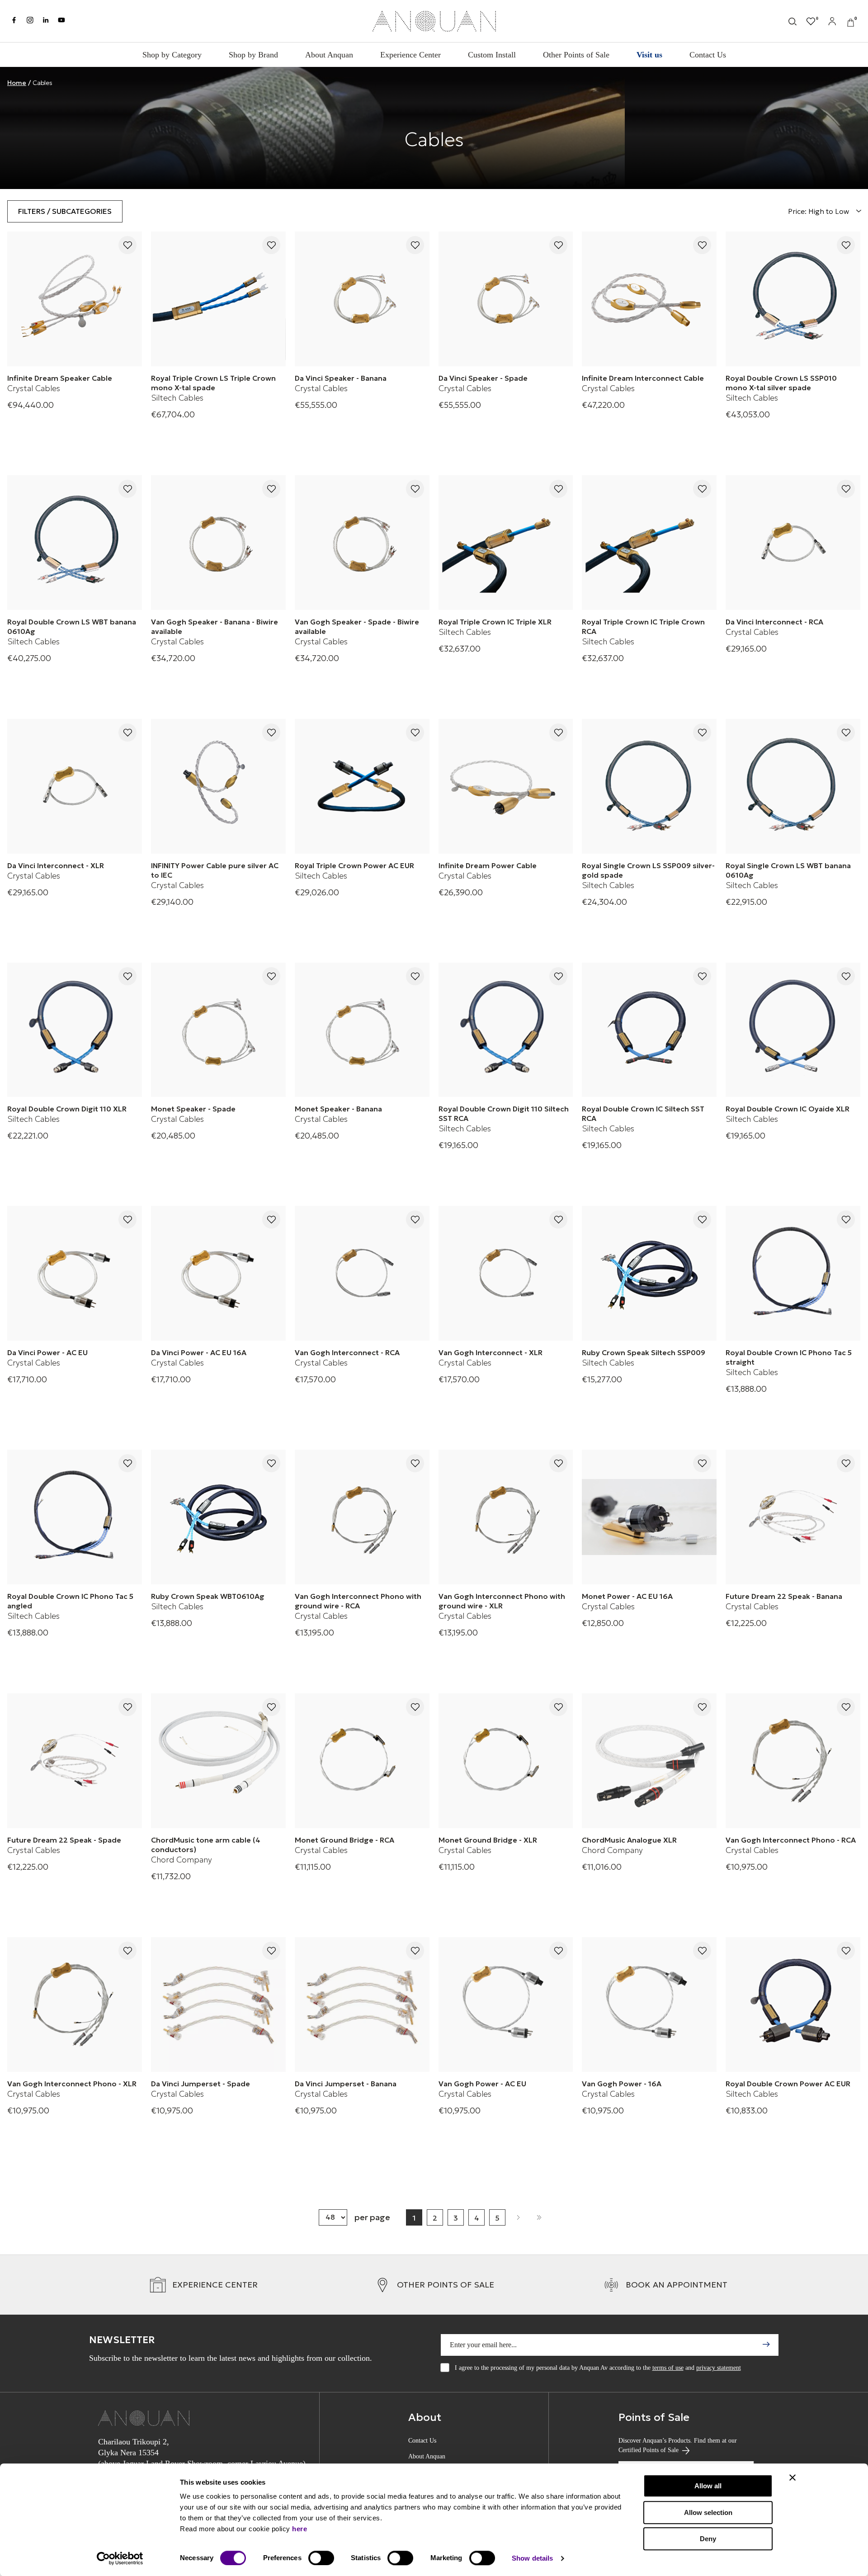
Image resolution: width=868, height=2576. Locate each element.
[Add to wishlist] (127, 246)
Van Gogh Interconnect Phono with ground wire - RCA (358, 1601)
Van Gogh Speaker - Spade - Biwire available (357, 626)
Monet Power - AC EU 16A (627, 1596)
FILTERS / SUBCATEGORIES (65, 211)
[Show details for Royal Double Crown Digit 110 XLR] (75, 1030)
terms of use (668, 2368)
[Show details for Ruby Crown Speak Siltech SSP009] (649, 1273)
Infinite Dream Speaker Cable (60, 378)
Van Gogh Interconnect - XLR (491, 1352)
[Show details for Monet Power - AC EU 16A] (649, 1517)
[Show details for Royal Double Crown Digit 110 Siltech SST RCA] (506, 1030)
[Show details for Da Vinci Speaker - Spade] (506, 299)
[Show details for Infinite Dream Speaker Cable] (75, 299)
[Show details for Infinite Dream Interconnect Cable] (649, 299)
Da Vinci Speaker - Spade (483, 378)
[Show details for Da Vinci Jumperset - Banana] (362, 2004)
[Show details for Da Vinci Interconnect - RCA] (793, 543)
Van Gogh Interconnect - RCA (347, 1352)
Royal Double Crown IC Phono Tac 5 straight (789, 1357)
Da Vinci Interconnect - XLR (56, 865)
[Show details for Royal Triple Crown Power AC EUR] (362, 786)
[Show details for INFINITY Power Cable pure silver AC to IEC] (218, 786)
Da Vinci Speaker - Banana (341, 378)
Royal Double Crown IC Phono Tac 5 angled (70, 1601)
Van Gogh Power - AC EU (482, 2084)
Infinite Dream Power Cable (488, 865)
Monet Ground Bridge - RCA (344, 1840)
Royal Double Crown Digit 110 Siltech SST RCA (504, 1113)
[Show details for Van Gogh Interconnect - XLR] (506, 1273)
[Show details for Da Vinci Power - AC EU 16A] (218, 1273)
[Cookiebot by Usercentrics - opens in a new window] (120, 2558)
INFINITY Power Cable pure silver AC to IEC (215, 870)
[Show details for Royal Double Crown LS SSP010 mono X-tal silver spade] (793, 299)
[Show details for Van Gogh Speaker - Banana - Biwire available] (218, 543)
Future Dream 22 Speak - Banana (784, 1596)
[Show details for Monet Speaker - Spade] (218, 1030)
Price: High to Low (819, 211)
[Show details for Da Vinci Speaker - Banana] (362, 299)
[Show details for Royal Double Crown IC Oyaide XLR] (793, 1030)
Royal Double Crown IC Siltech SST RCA (643, 1113)
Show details (532, 2558)
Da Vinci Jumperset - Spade (200, 2084)
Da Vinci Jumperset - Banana (346, 2084)
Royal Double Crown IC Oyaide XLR (788, 1109)
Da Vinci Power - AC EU (47, 1352)
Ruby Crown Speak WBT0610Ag (208, 1596)
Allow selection (708, 2512)
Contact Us (708, 55)
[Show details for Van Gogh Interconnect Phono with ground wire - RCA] (362, 1517)
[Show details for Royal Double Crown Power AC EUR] (793, 2004)
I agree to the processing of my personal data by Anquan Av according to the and (598, 2368)
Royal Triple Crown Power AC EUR (354, 865)
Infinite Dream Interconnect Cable (643, 378)
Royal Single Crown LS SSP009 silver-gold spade (648, 870)
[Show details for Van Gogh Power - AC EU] (506, 2004)
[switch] (321, 2558)
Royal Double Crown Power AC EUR (788, 2084)
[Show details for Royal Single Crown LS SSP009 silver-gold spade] (649, 786)
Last (539, 2217)
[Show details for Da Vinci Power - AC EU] (75, 1273)
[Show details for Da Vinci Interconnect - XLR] (75, 786)
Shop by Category (172, 55)
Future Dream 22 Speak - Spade (64, 1840)
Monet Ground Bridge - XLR (488, 1840)
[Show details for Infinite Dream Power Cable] (506, 786)
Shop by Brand (253, 55)
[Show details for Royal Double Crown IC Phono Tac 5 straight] (793, 1273)
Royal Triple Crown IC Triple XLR (495, 622)
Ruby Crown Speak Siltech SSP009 (644, 1352)
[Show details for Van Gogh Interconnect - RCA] (362, 1273)
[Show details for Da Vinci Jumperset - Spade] (218, 2004)
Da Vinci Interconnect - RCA (774, 622)
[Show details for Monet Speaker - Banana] (362, 1030)
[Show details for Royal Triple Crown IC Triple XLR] (506, 543)
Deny (708, 2539)
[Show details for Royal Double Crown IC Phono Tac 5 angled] (75, 1517)
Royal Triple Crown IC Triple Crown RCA (643, 626)
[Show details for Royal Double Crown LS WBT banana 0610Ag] (75, 543)
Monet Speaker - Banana (338, 1109)
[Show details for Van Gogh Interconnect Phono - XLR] (75, 2004)
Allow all (708, 2486)
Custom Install (492, 55)
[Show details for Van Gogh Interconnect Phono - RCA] (793, 1761)
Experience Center (410, 55)
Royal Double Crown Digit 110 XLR (67, 1109)
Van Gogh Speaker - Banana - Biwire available (215, 626)
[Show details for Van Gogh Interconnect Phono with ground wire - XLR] (506, 1517)
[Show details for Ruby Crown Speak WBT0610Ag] (218, 1517)
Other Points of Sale (576, 55)
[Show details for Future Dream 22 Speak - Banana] (793, 1517)
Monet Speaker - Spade (193, 1109)
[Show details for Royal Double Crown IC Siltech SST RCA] (649, 1030)
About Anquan (329, 55)
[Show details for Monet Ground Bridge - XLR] (506, 1761)
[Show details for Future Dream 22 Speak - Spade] (75, 1761)
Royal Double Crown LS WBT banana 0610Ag (72, 626)
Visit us (649, 55)
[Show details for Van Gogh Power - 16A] (649, 2004)
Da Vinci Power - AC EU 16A (199, 1352)
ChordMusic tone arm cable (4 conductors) (206, 1845)
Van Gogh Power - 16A (622, 2084)
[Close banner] (793, 2477)
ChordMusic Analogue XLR (629, 1840)
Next (518, 2217)
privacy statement (719, 2368)
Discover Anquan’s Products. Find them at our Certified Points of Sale (678, 2445)
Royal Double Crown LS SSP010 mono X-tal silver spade (781, 383)
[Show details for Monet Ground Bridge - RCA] (362, 1761)
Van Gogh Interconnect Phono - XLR (72, 2084)
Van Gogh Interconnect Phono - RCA (791, 1840)
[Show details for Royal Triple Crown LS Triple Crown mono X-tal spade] (218, 299)
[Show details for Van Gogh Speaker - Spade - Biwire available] (362, 543)
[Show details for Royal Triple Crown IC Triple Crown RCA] (649, 543)
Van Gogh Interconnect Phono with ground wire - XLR (502, 1601)
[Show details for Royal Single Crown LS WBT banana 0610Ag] (793, 786)
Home (17, 83)
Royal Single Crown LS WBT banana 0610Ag (788, 870)
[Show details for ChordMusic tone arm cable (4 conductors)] (218, 1761)
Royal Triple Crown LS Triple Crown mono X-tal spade (213, 383)
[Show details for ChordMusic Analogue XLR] (649, 1761)
